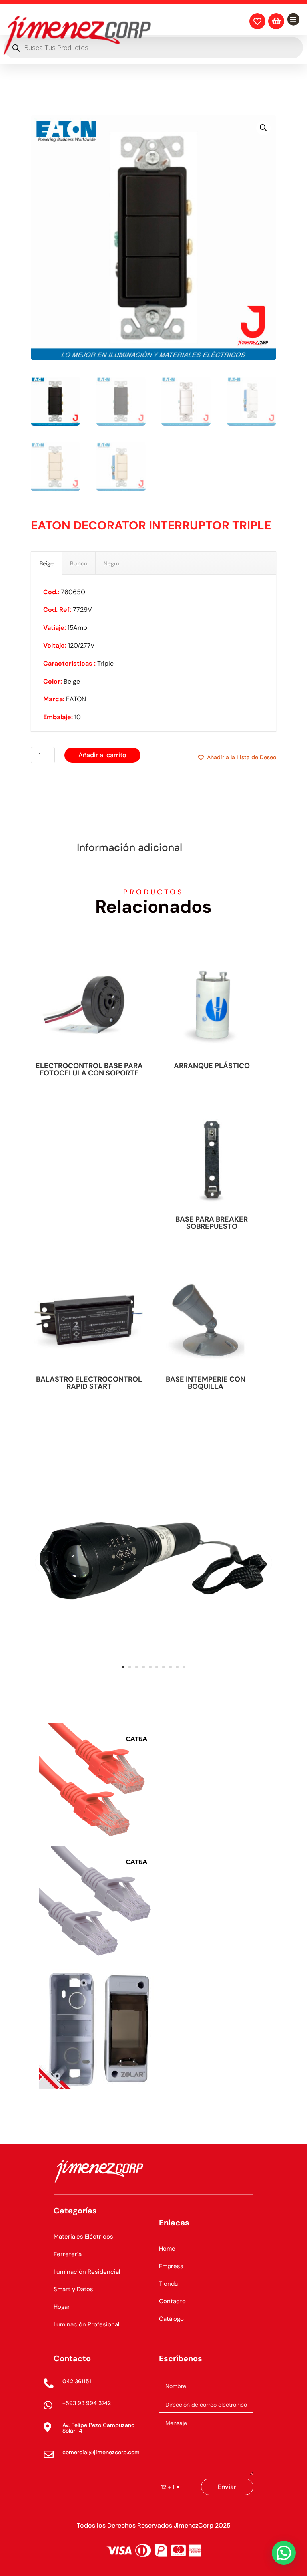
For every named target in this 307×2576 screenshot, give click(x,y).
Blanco (79, 563)
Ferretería (68, 2254)
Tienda (168, 2284)
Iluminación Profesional (86, 2324)
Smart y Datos (73, 2289)
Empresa (171, 2266)
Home (167, 2249)
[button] (263, 128)
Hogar (62, 2307)
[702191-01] (153, 1681)
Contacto (172, 2301)
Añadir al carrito (102, 755)
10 (184, 1667)
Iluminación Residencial (87, 2272)
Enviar (227, 2487)
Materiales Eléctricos (83, 2237)
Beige (47, 563)
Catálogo (171, 2319)
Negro (111, 563)
